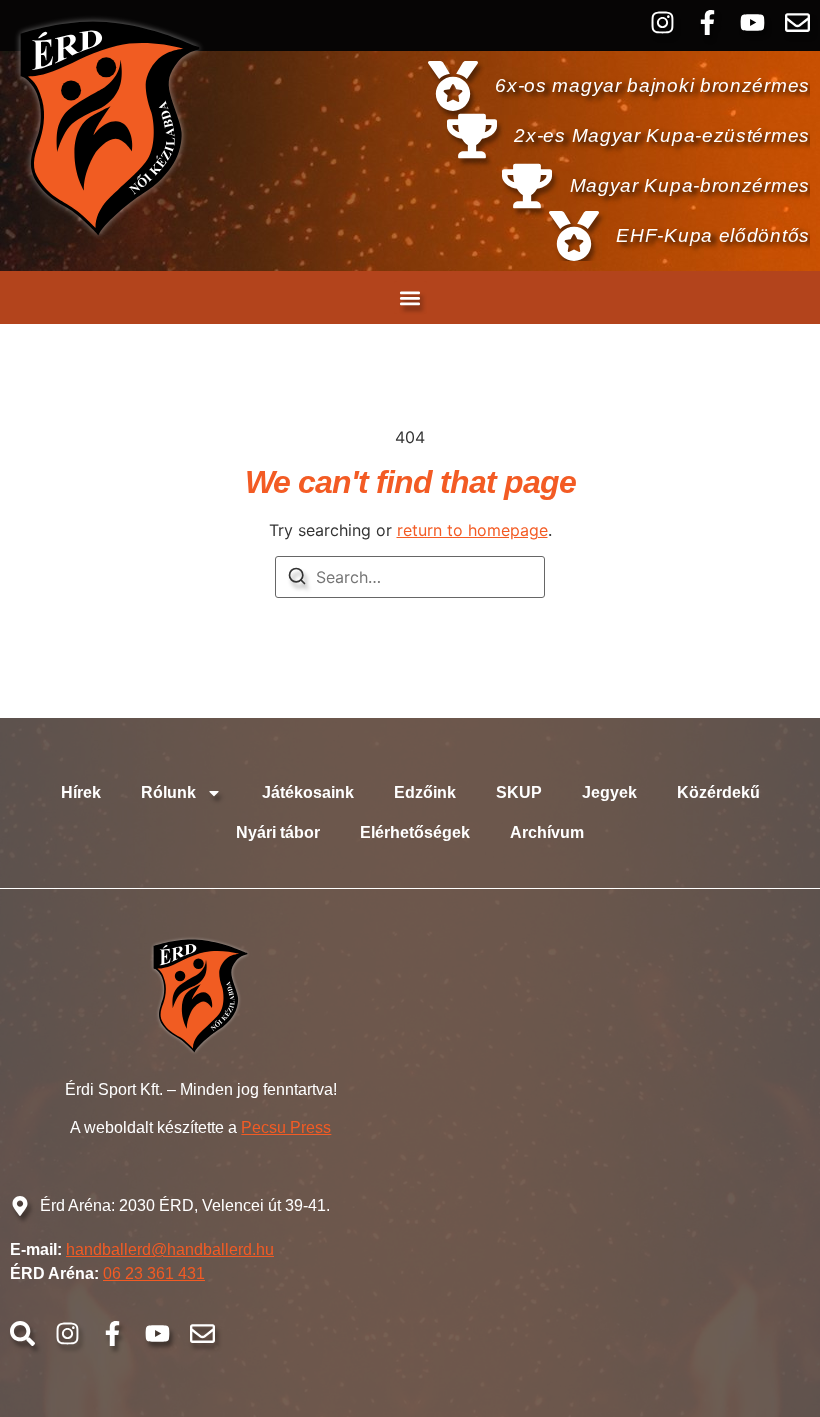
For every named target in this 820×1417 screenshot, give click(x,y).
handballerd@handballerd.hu (170, 1249)
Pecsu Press (286, 1127)
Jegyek (609, 792)
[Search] (297, 579)
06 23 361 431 (154, 1273)
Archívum (547, 832)
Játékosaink (308, 792)
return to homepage (472, 530)
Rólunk (168, 792)
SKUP (519, 792)
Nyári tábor (278, 832)
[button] (410, 297)
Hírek (81, 792)
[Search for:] (410, 577)
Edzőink (425, 792)
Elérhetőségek (415, 832)
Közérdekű (718, 792)
